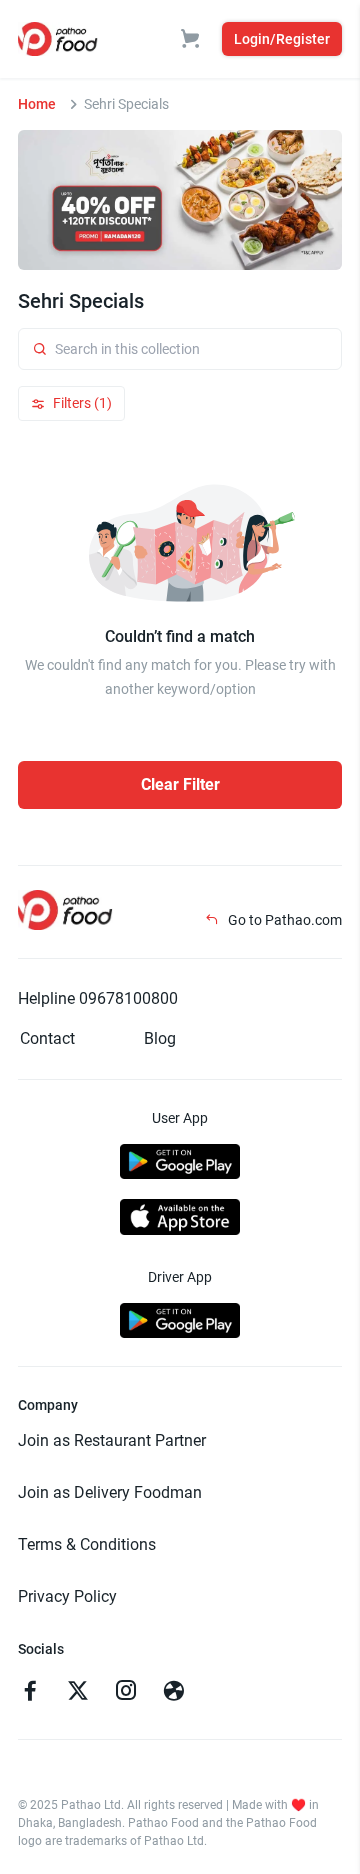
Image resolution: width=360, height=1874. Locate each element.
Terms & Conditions (87, 1544)
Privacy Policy (67, 1596)
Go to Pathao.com (283, 920)
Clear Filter (180, 784)
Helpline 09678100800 (98, 998)
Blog (160, 1038)
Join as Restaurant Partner (112, 1440)
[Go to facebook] (30, 1693)
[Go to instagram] (126, 1693)
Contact (47, 1038)
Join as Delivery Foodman (110, 1492)
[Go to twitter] (78, 1693)
